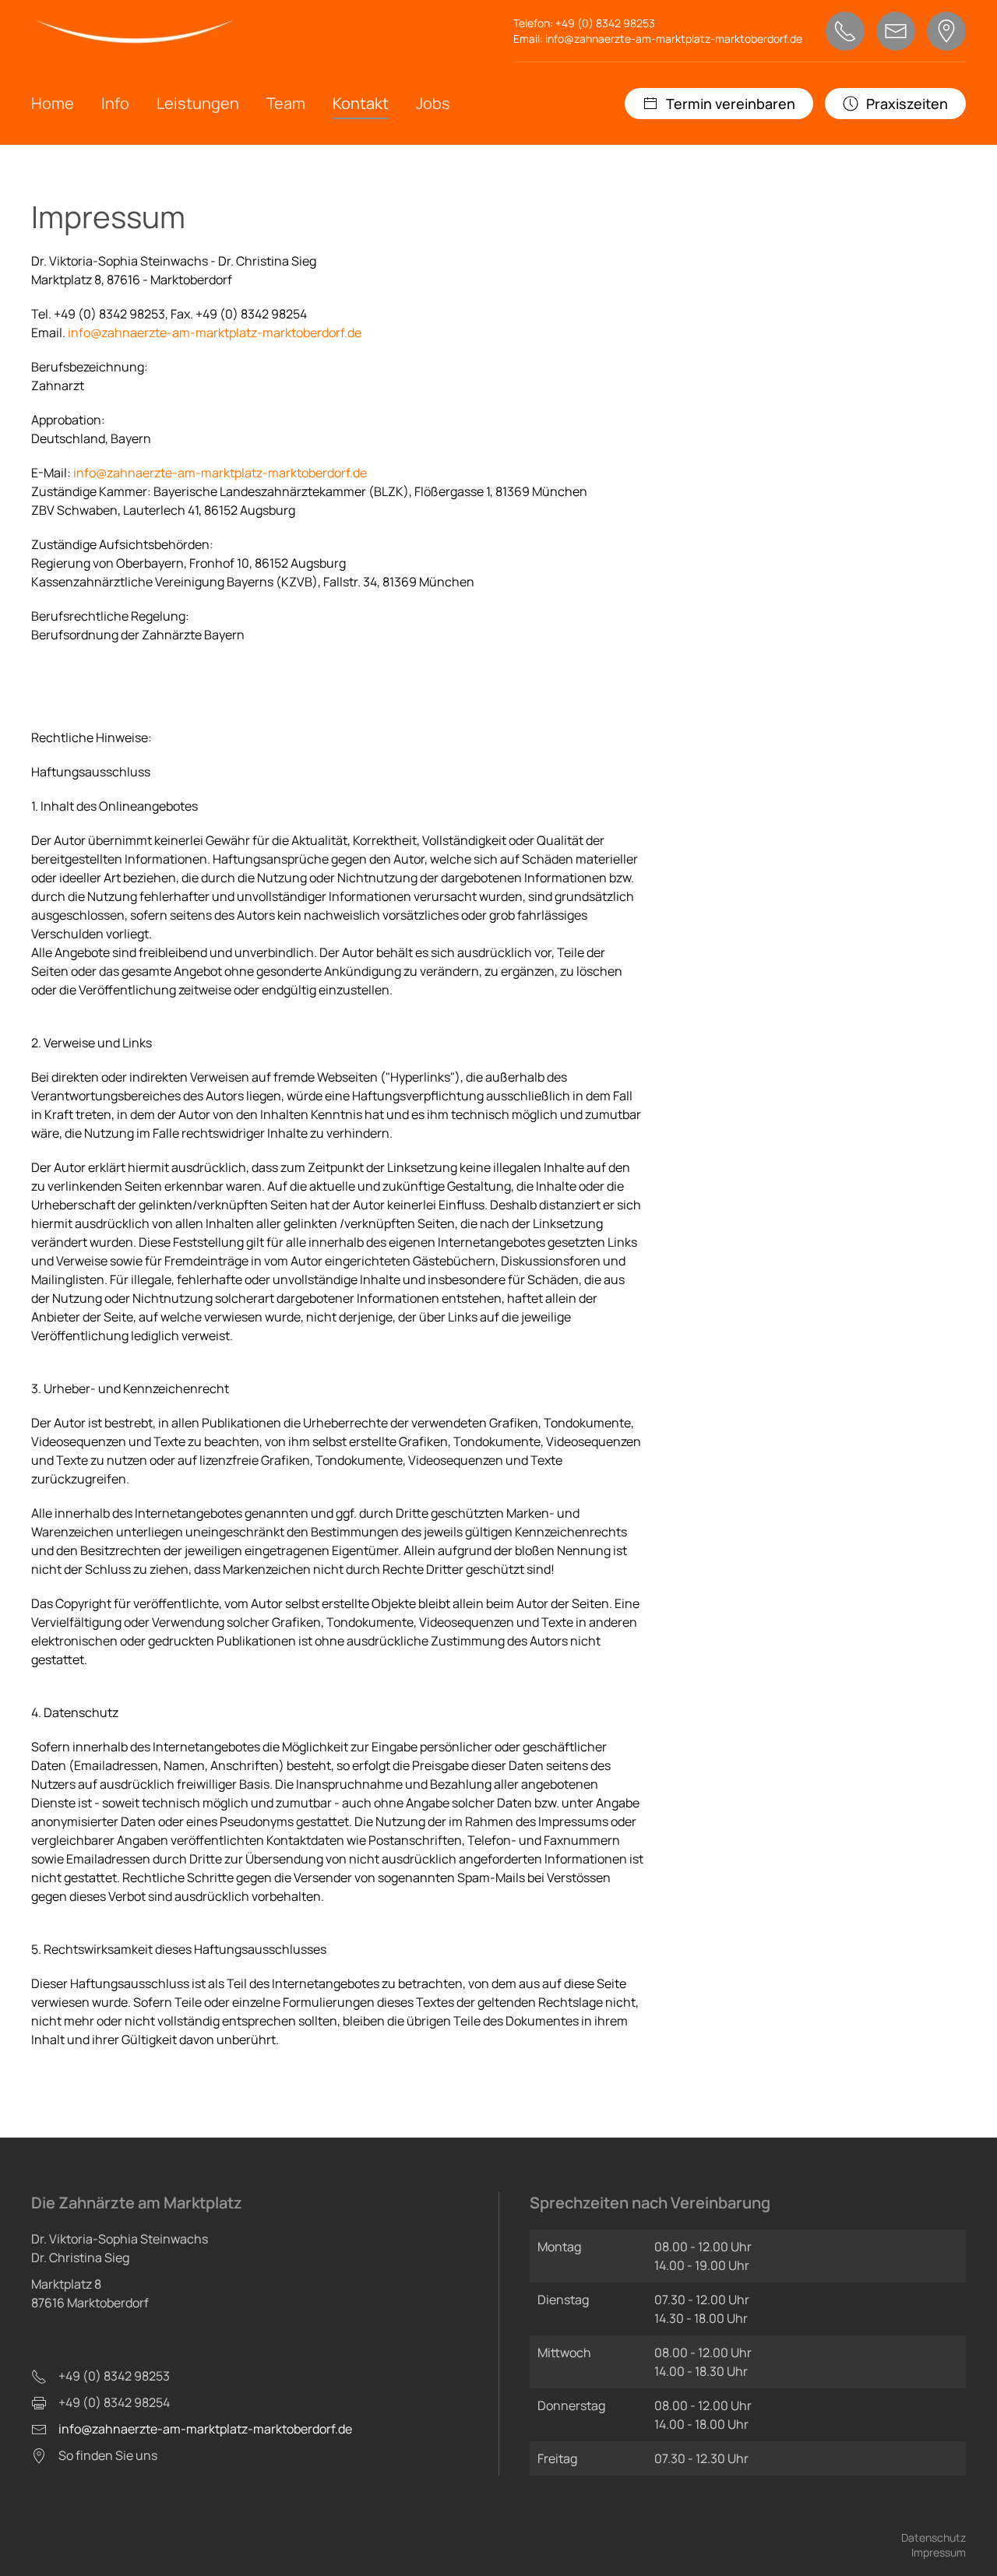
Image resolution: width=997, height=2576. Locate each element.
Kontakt (361, 103)
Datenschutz (934, 2537)
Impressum (939, 2552)
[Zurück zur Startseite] (136, 32)
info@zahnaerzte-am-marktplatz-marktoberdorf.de (674, 39)
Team (286, 103)
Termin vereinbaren (731, 104)
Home (53, 103)
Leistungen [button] (198, 103)
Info (115, 103)
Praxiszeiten (907, 104)
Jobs (433, 103)
